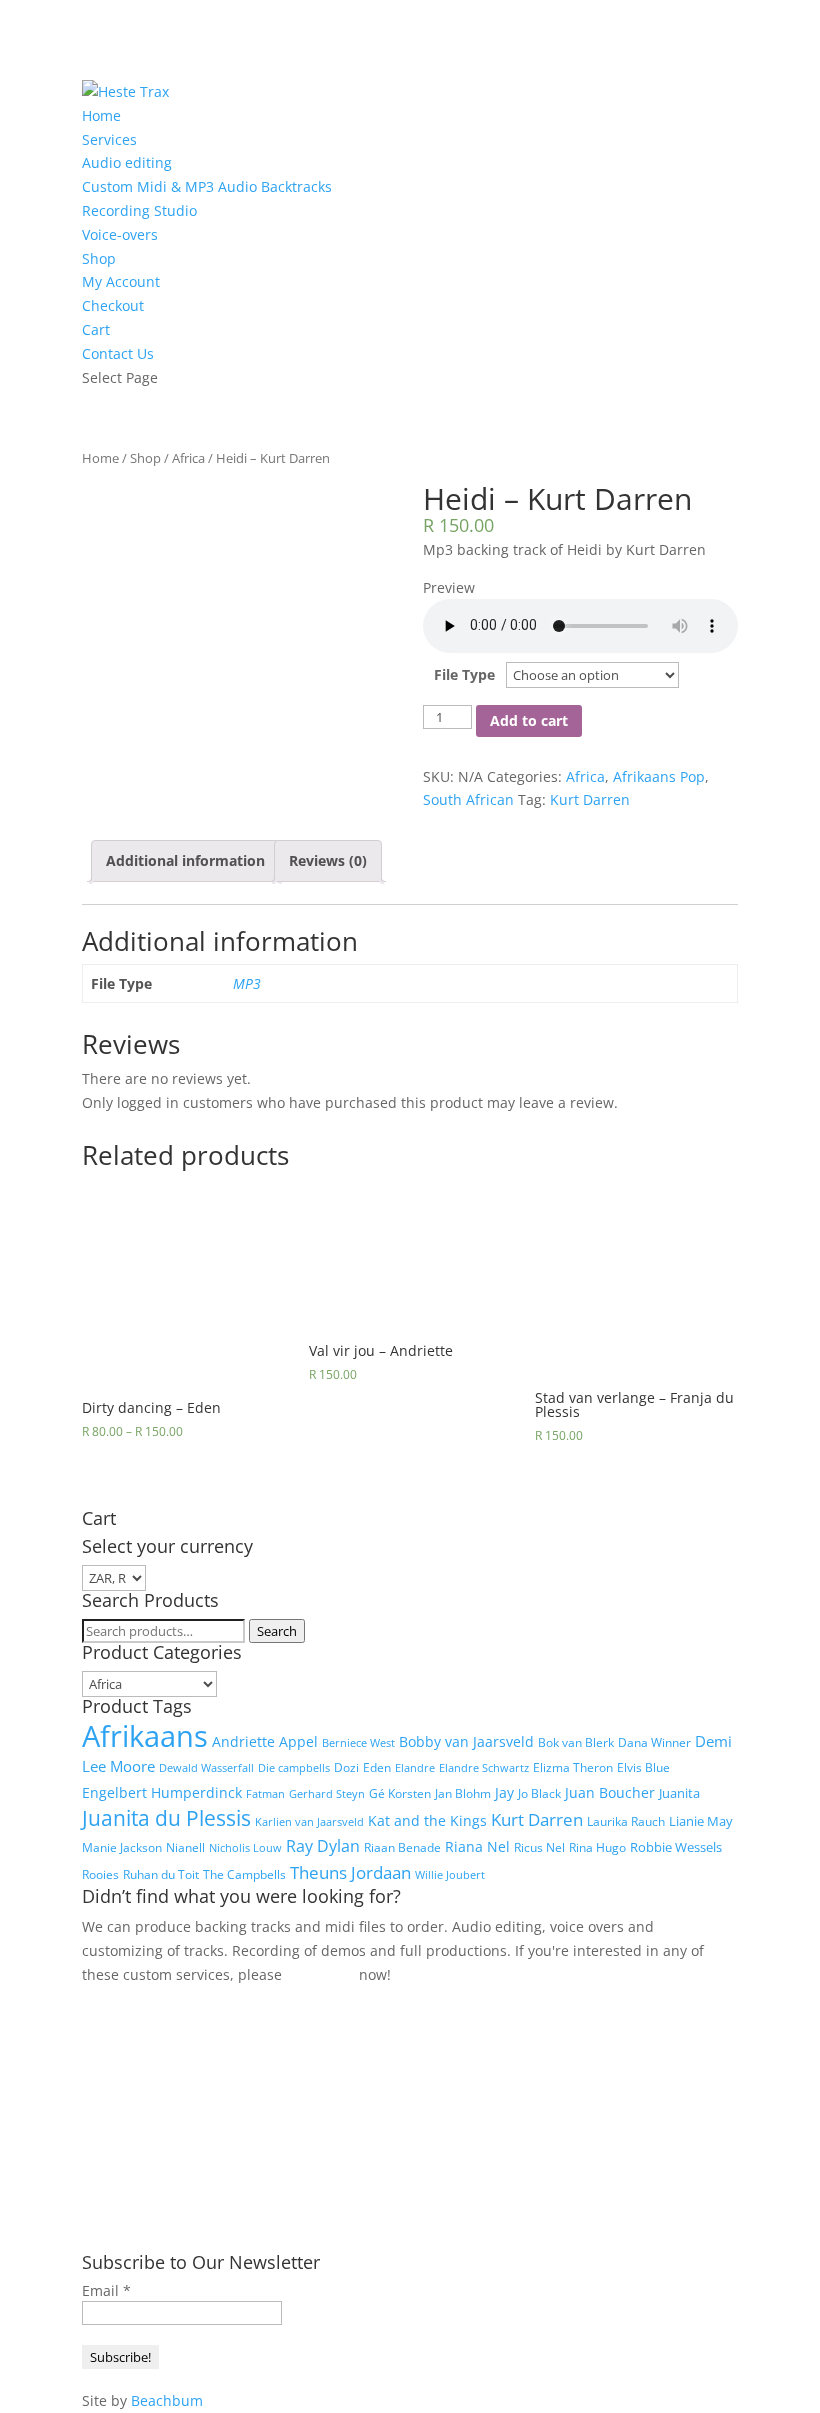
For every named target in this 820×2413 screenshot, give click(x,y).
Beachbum (167, 2400)
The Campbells (244, 1874)
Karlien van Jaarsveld (309, 1822)
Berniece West (358, 1743)
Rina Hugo (597, 1847)
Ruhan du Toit (161, 1874)
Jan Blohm (463, 1793)
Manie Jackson (122, 1847)
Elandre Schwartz (484, 1768)
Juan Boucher (610, 1792)
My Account (121, 281)
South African (468, 799)
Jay (504, 1792)
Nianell (185, 1847)
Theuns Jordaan (350, 1872)
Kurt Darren (590, 799)
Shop (99, 258)
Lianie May (701, 1821)
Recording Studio (139, 210)
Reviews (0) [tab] (328, 860)
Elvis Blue (643, 1767)
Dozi (346, 1767)
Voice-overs (120, 234)
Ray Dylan (323, 1846)
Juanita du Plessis (166, 1818)
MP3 (247, 983)
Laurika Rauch (626, 1821)
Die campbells (294, 1768)
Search (277, 1631)
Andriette (243, 1741)
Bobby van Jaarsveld (466, 1741)
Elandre (415, 1768)
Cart (96, 329)
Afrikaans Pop (659, 776)
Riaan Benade (402, 1847)
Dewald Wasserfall (206, 1768)
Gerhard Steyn (327, 1794)
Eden (377, 1767)
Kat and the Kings (427, 1820)
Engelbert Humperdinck (162, 1792)
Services (109, 139)
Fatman (265, 1794)
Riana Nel (477, 1846)
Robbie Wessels (676, 1847)
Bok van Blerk (576, 1742)
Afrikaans (145, 1736)
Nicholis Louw (245, 1848)
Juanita (679, 1793)
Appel (298, 1741)
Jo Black (539, 1793)
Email (106, 2290)
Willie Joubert (450, 1875)
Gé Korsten (400, 1793)
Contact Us (118, 353)
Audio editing (127, 162)
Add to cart (529, 720)
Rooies (100, 1874)
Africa (188, 458)
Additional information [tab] (185, 860)
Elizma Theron (573, 1767)
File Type (464, 674)
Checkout (113, 305)
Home (101, 115)
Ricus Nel (539, 1847)
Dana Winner (654, 1742)
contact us (320, 1974)
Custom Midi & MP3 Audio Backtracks (207, 186)
